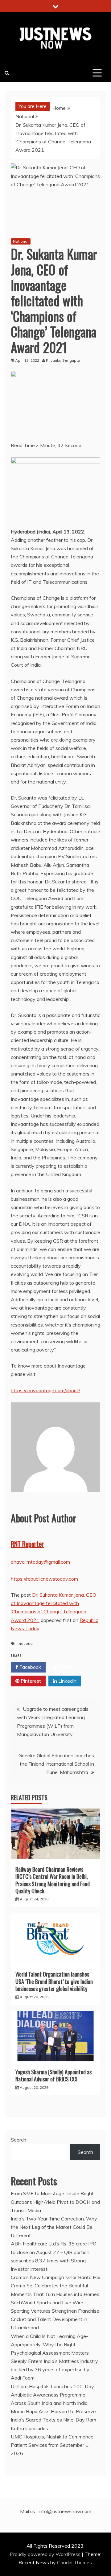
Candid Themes (74, 2562)
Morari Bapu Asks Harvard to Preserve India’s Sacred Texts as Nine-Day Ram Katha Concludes (53, 2420)
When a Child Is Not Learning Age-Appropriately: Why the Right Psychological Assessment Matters (50, 2344)
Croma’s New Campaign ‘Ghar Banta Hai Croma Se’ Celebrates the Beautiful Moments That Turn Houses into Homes (55, 2286)
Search (18, 2140)
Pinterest (30, 1681)
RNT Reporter (27, 1544)
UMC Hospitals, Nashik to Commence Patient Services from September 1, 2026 (52, 2445)
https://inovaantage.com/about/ (45, 1390)
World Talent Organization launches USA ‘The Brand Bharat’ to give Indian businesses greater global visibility (54, 1981)
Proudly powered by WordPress (46, 2554)
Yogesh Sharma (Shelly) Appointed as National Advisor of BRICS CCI (53, 2075)
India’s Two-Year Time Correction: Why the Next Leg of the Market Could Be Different (54, 2227)
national (26, 1643)
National (21, 241)
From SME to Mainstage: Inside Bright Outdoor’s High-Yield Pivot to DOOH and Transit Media (55, 2202)
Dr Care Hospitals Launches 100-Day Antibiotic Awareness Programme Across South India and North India (52, 2395)
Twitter (66, 1667)
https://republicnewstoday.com (44, 1579)
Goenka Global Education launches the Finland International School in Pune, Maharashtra (56, 1764)
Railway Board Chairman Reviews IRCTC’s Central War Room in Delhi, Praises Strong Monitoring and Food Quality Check (53, 1880)
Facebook (30, 1667)
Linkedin (67, 1681)
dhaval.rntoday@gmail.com (40, 1562)
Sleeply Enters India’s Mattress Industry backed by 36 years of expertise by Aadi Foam (54, 2369)
